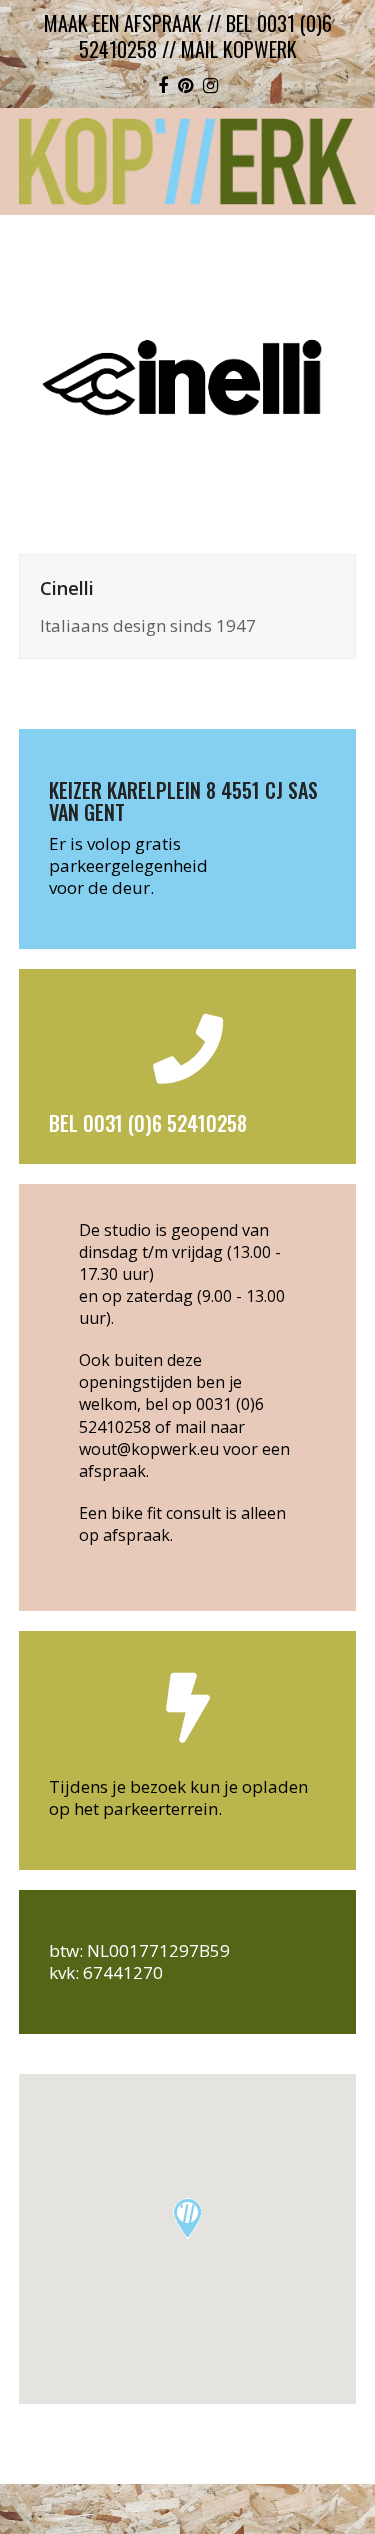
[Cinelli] (188, 383)
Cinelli (67, 587)
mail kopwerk (239, 49)
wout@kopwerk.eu (149, 1449)
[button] (187, 2218)
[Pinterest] (185, 85)
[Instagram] (210, 85)
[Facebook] (163, 85)
